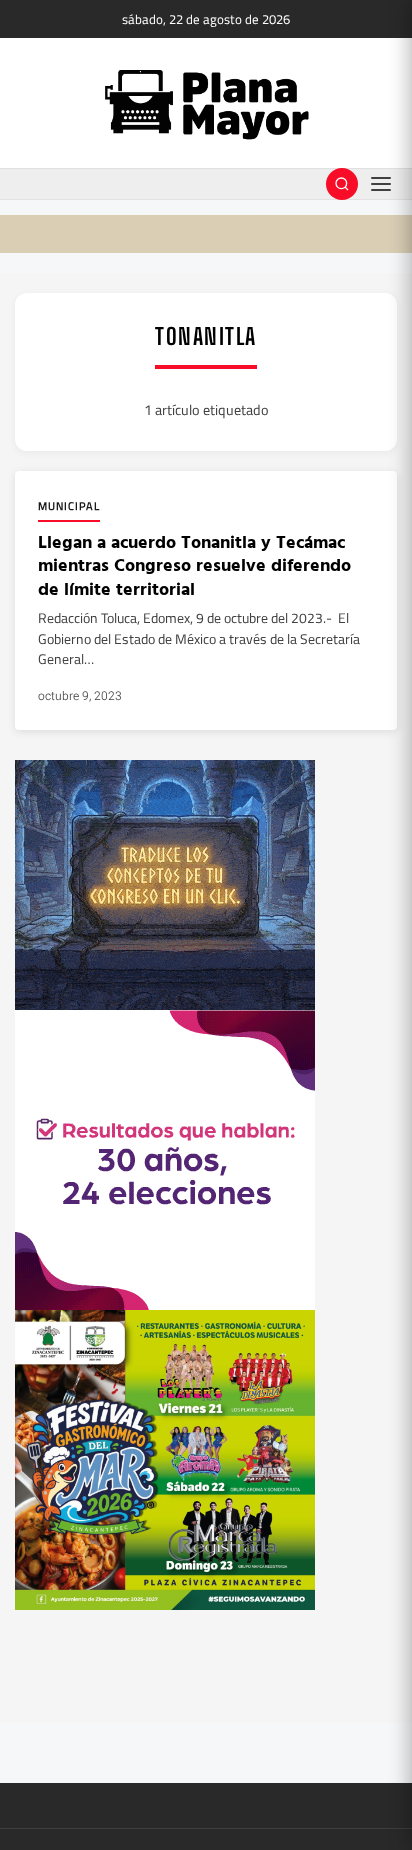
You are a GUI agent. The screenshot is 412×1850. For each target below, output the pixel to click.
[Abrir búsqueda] (342, 184)
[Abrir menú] (381, 184)
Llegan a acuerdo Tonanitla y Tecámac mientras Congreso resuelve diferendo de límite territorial (194, 565)
